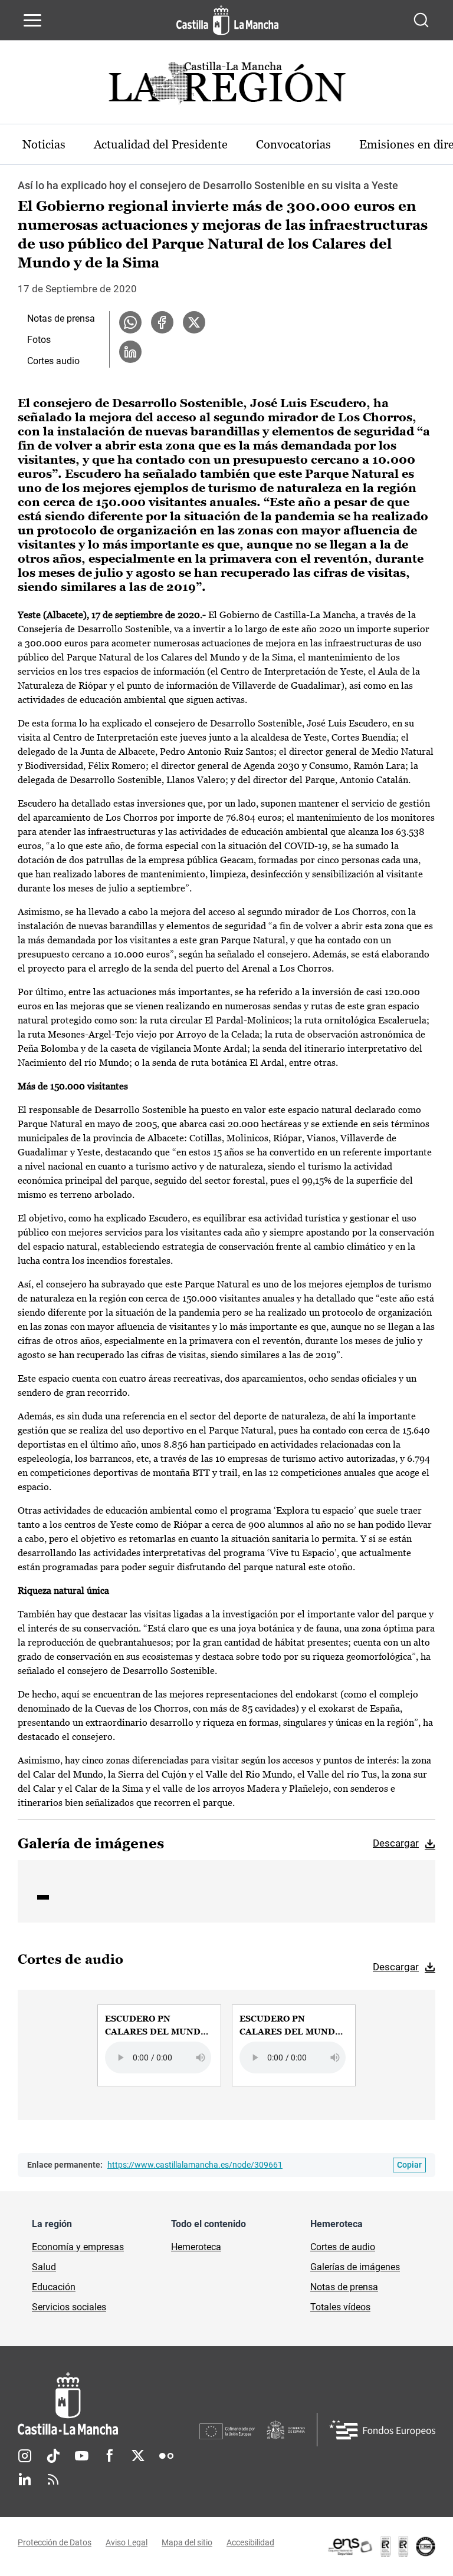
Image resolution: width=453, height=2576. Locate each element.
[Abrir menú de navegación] (32, 20)
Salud (44, 2267)
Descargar (396, 1843)
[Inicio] (109, 2404)
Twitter (138, 2456)
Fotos (39, 340)
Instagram (25, 2456)
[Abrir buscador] (421, 20)
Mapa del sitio (187, 2542)
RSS (53, 2479)
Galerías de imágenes (355, 2267)
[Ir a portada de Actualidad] (226, 86)
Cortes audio (53, 361)
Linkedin (25, 2479)
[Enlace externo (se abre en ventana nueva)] (381, 2547)
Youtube (81, 2456)
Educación (54, 2287)
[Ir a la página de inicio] (227, 20)
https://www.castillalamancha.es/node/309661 (195, 2165)
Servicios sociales (69, 2307)
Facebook (110, 2456)
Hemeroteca (196, 2247)
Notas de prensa (61, 318)
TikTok (53, 2456)
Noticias (44, 144)
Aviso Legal (127, 2542)
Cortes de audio (343, 2247)
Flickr (166, 2456)
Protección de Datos (55, 2542)
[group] (159, 2045)
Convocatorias (293, 144)
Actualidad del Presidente (161, 144)
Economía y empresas (78, 2247)
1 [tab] (43, 1897)
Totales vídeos (340, 2307)
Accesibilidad (250, 2542)
